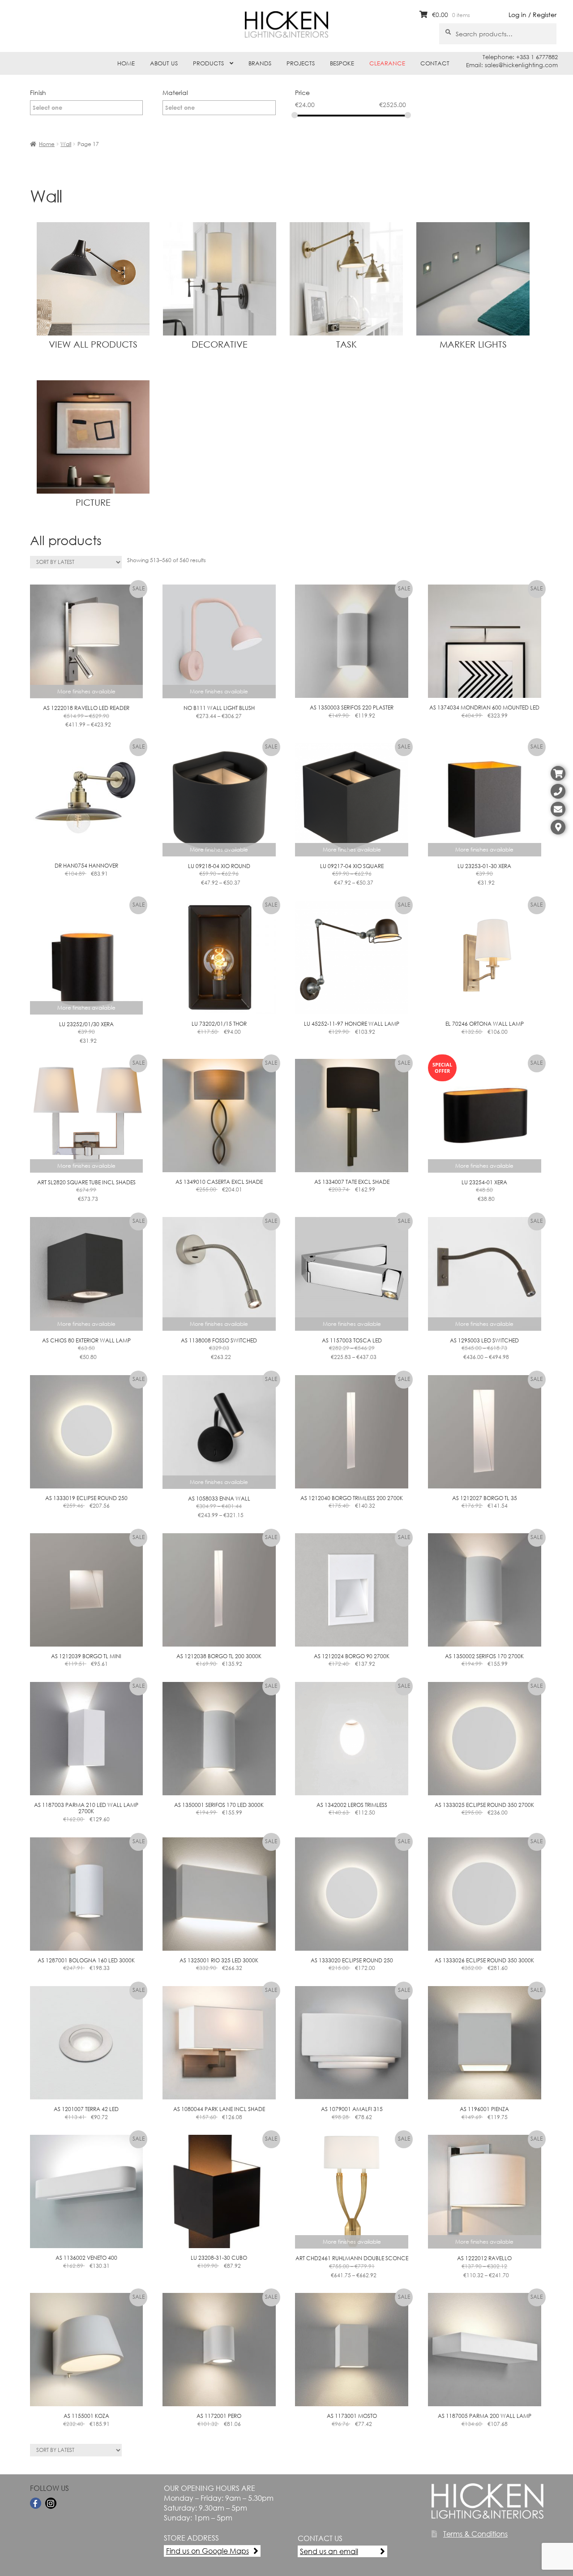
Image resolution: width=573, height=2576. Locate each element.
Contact (435, 63)
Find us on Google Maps (207, 2551)
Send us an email (329, 2551)
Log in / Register (532, 15)
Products (208, 63)
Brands (260, 63)
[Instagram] (51, 2503)
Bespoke (342, 63)
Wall (66, 144)
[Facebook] (36, 2503)
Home (126, 63)
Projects (301, 63)
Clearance (387, 63)
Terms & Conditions (475, 2534)
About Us (164, 63)
